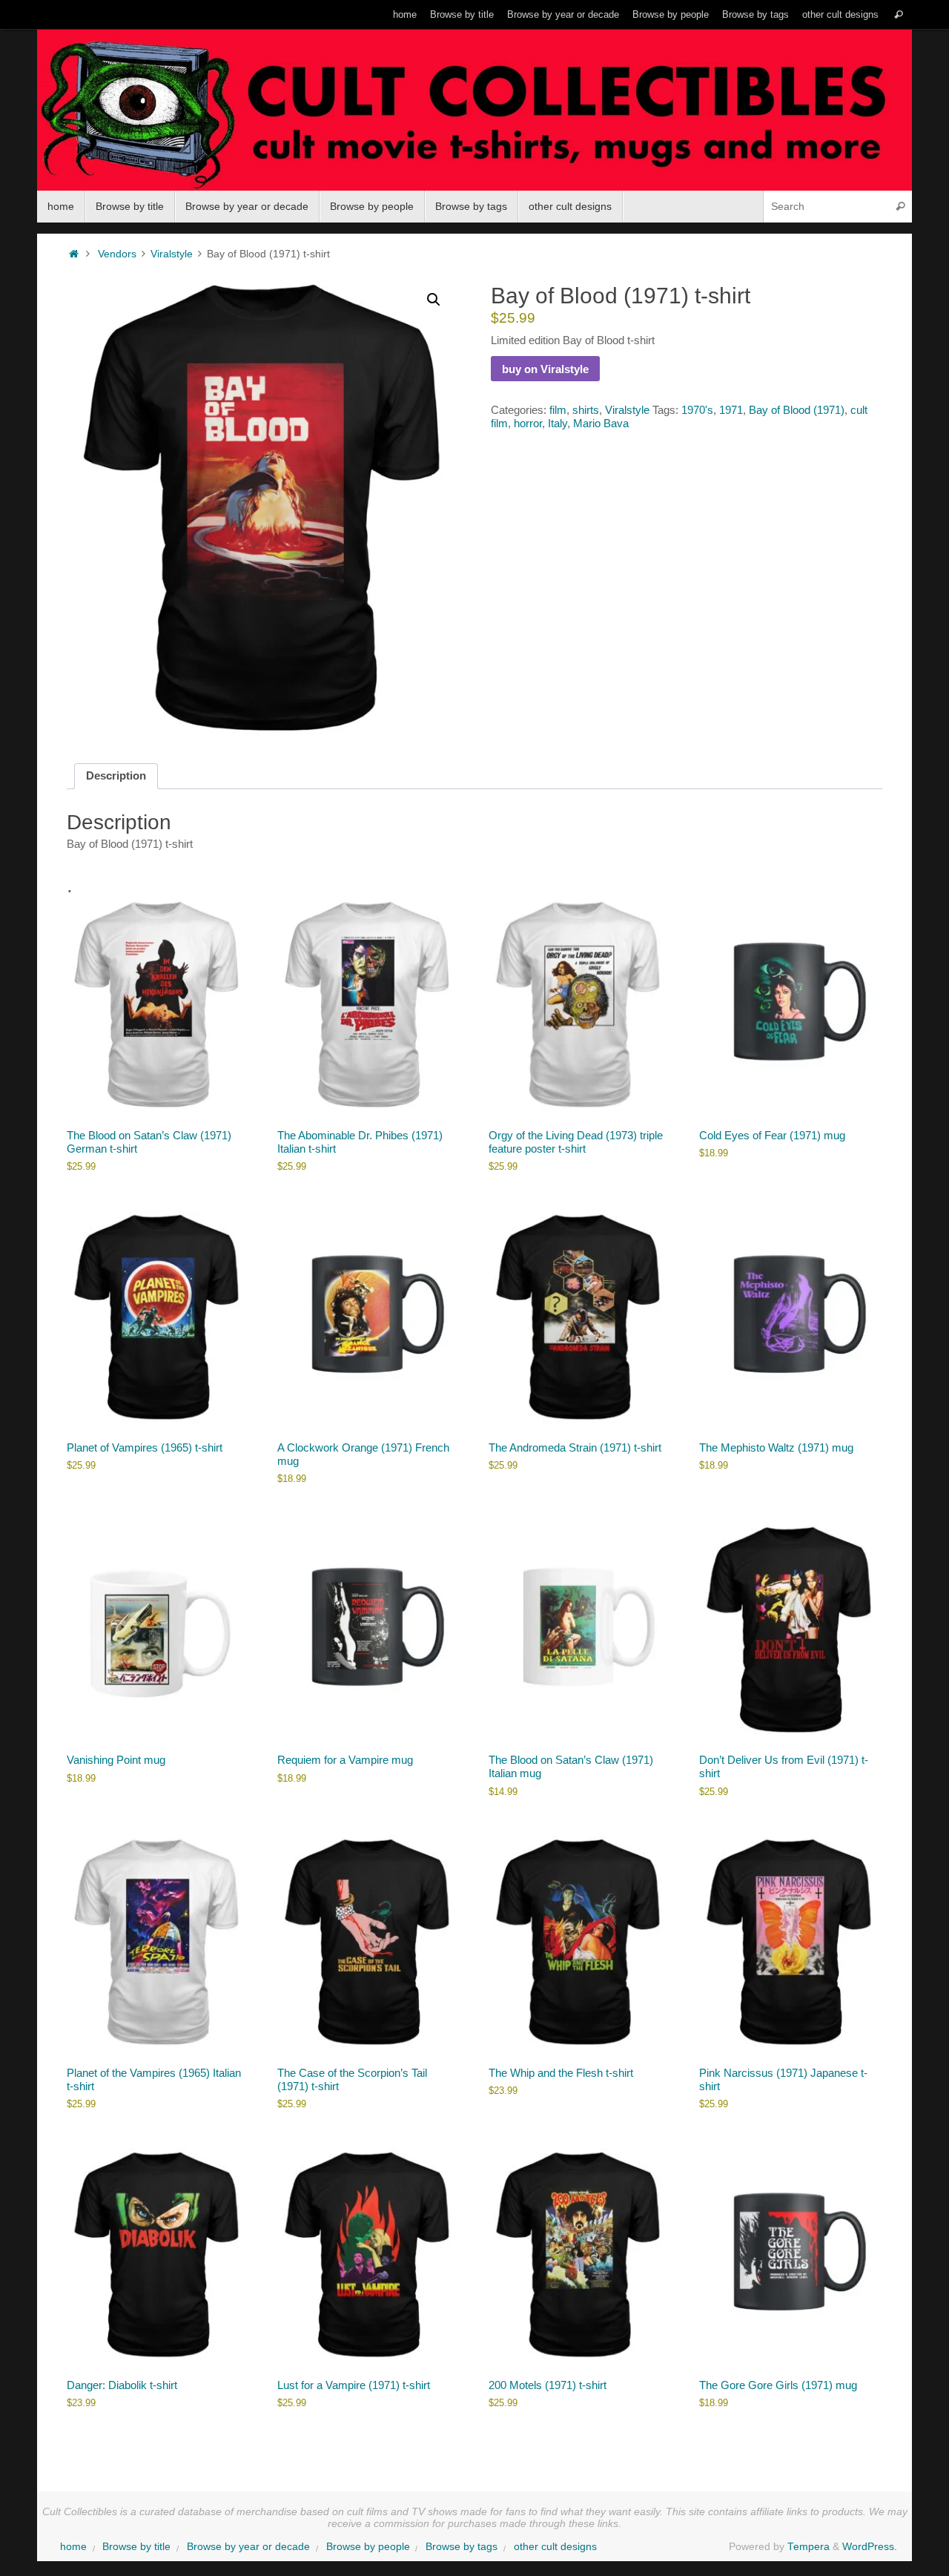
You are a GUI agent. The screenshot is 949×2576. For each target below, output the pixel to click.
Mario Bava (601, 423)
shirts (586, 410)
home (405, 14)
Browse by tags (755, 14)
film (558, 410)
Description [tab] (116, 775)
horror (528, 423)
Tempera (809, 2547)
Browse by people (671, 14)
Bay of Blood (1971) (797, 410)
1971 (731, 410)
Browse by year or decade (563, 14)
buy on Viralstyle (545, 369)
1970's (697, 410)
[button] (434, 300)
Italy (558, 423)
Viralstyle (172, 254)
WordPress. (870, 2547)
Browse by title (462, 14)
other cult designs (840, 14)
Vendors (117, 254)
